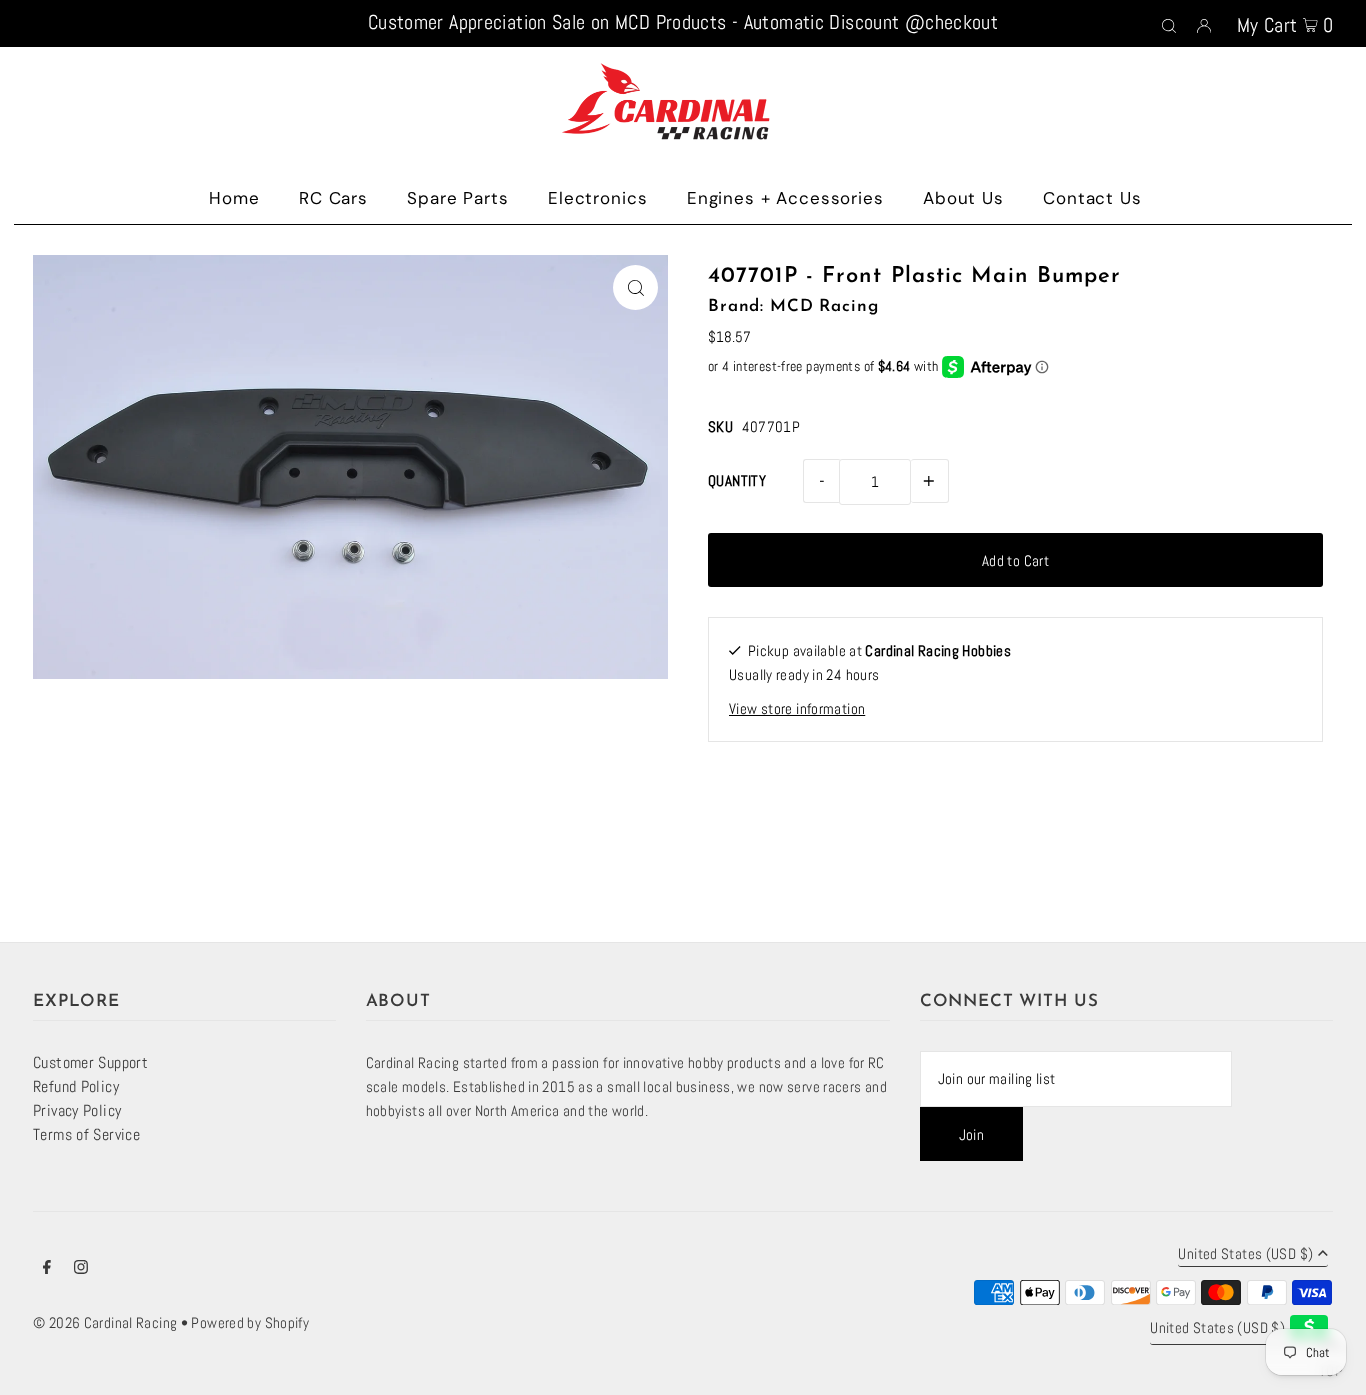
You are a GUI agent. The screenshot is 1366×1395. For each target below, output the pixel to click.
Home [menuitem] (234, 198)
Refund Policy (76, 1086)
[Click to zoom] (635, 287)
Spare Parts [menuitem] (457, 198)
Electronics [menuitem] (597, 198)
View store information (797, 708)
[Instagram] (81, 1269)
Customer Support (90, 1062)
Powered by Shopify (250, 1322)
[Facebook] (47, 1269)
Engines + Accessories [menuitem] (785, 198)
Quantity (737, 480)
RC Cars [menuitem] (333, 198)
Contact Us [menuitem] (1092, 198)
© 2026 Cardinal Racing (105, 1322)
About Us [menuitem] (963, 198)
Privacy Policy (77, 1110)
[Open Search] (1169, 24)
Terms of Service (86, 1134)
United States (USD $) (1245, 1254)
